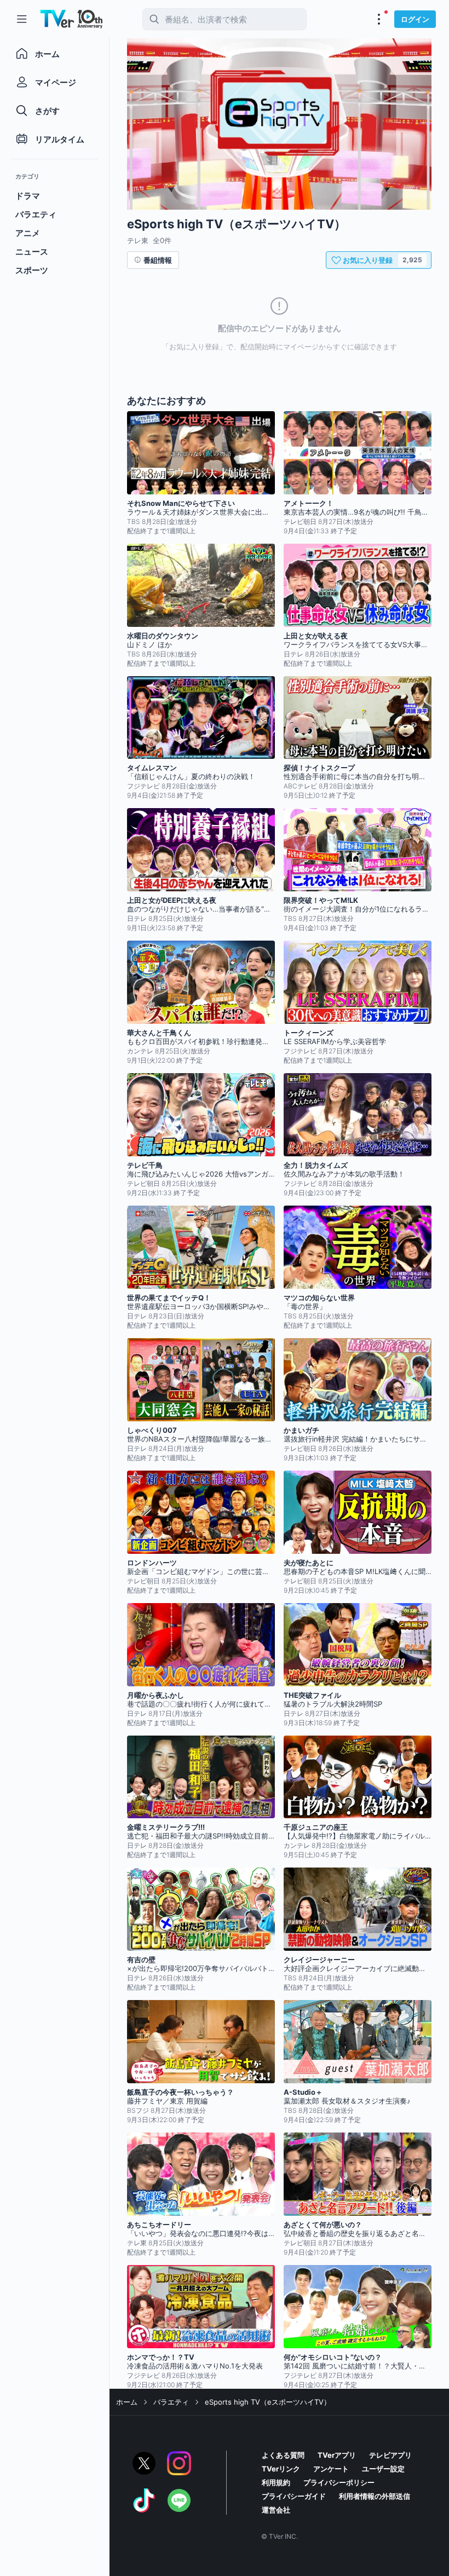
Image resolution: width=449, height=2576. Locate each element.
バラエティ (171, 2402)
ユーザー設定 (383, 2469)
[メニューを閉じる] (22, 19)
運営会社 (276, 2510)
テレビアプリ (390, 2455)
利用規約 (276, 2482)
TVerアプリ (337, 2455)
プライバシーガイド (294, 2496)
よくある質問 (283, 2455)
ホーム (127, 2402)
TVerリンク (281, 2469)
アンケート (331, 2469)
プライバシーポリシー (339, 2482)
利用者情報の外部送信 (375, 2496)
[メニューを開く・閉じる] (379, 19)
